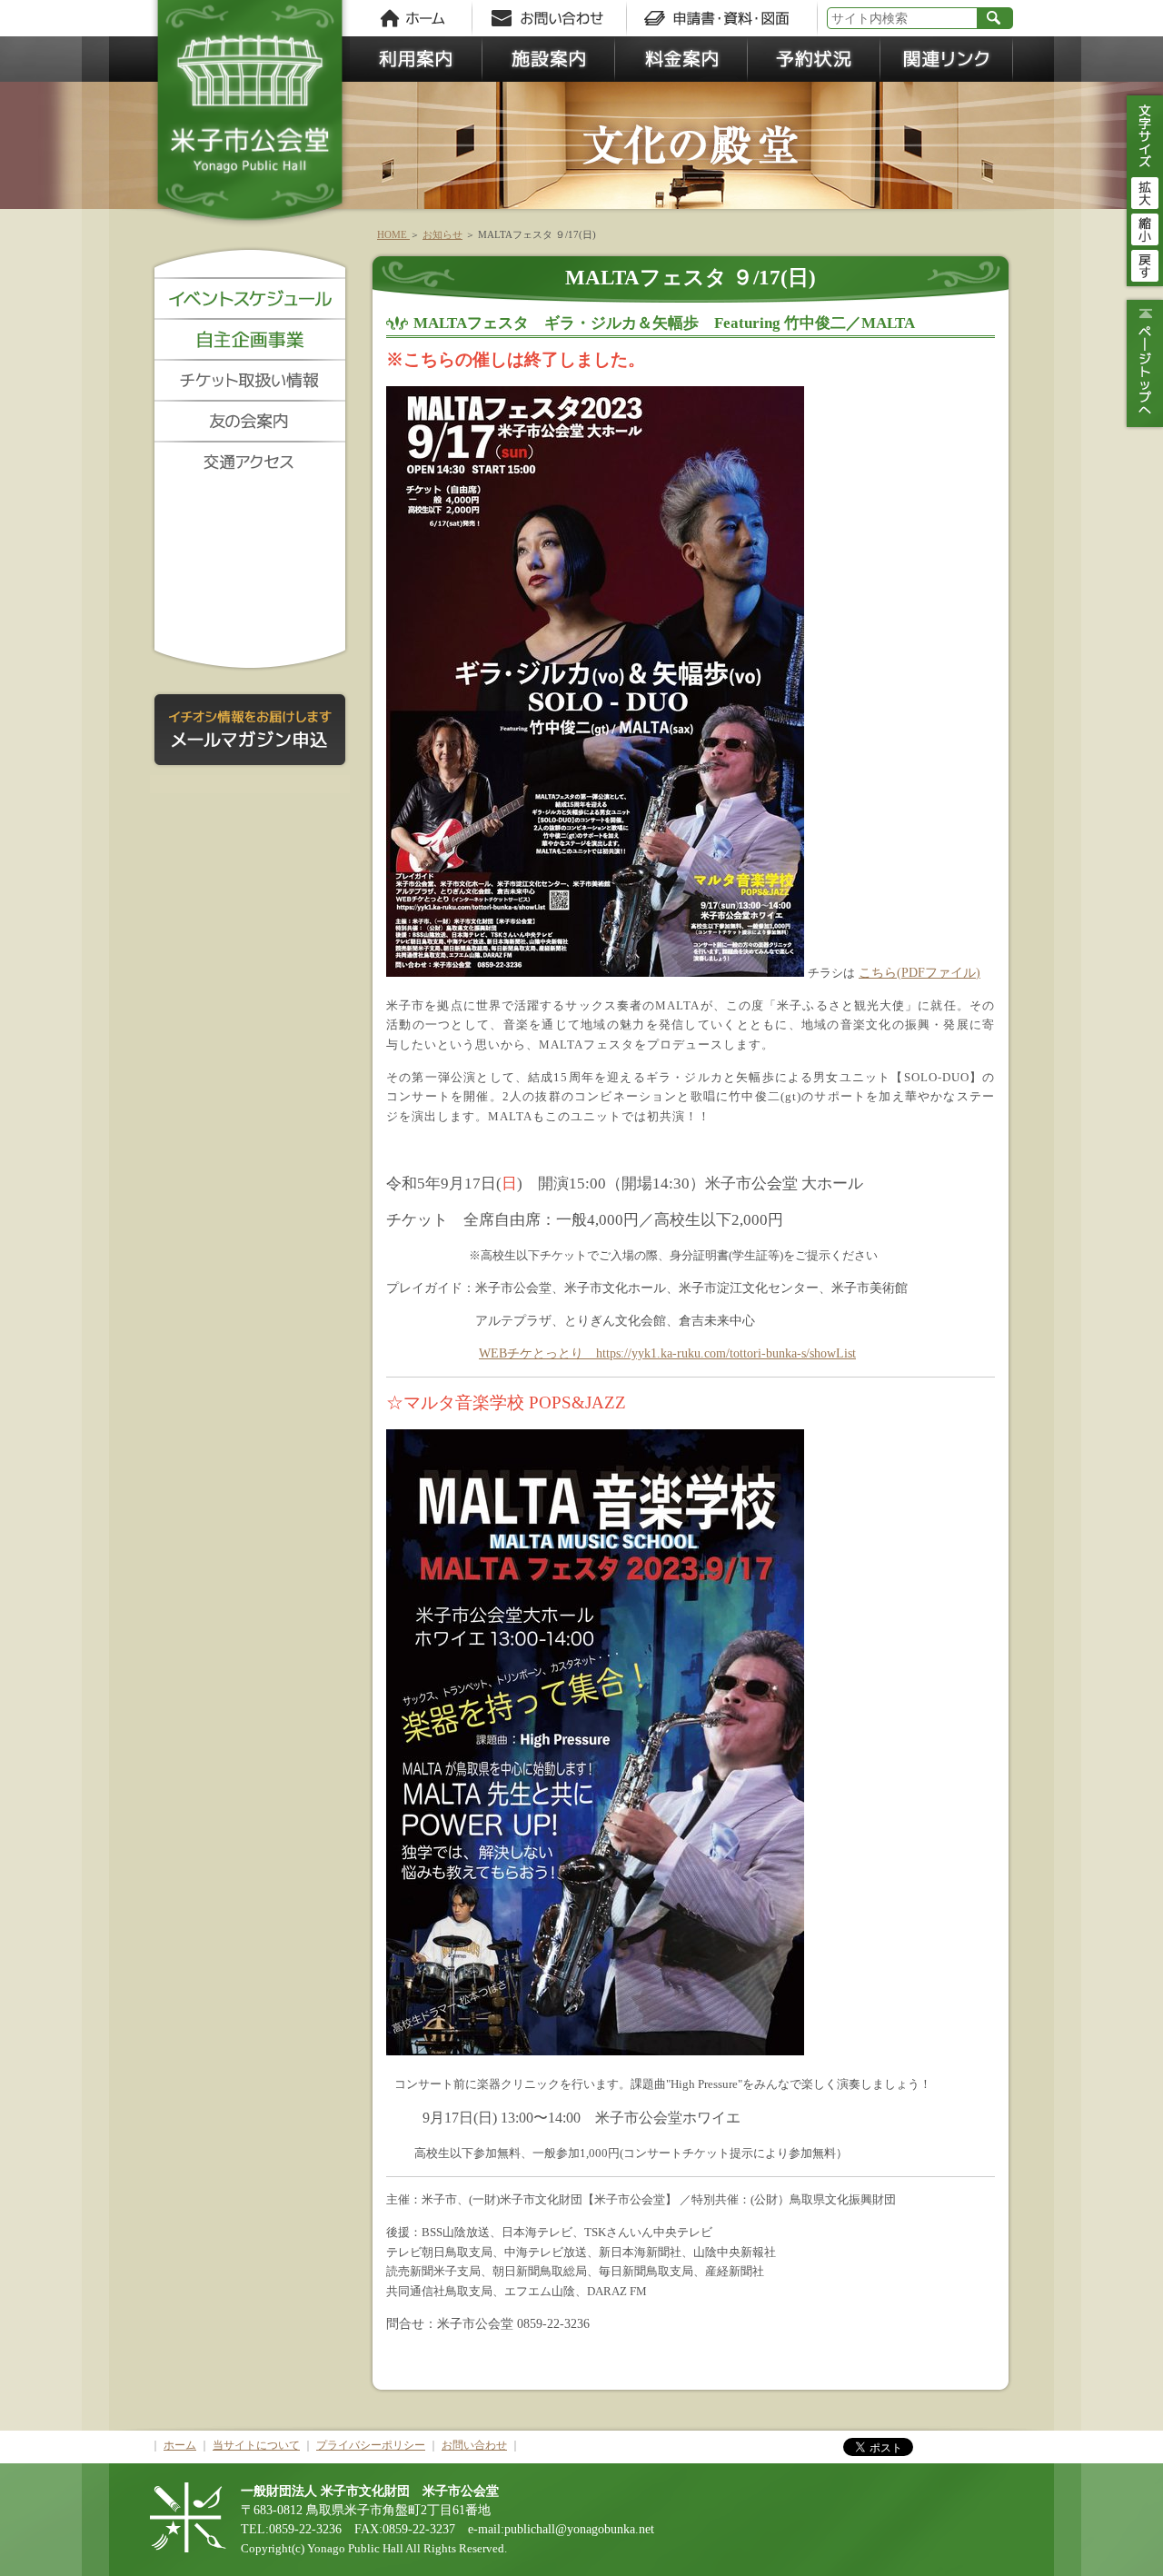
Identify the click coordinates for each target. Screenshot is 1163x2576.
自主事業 (250, 338)
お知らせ (442, 234)
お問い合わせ (554, 18)
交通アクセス (250, 461)
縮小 (1145, 227)
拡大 (1145, 191)
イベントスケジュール (250, 298)
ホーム (413, 18)
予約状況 (814, 59)
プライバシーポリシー (371, 2445)
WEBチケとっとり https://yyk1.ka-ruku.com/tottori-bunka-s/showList (667, 1353)
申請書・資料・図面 (722, 18)
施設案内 (549, 59)
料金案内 (681, 59)
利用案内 (416, 59)
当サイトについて (256, 2445)
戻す (1145, 264)
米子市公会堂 (250, 118)
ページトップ (1143, 363)
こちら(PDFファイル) (919, 972)
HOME (393, 234)
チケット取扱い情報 (250, 379)
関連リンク (947, 59)
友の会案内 (250, 420)
